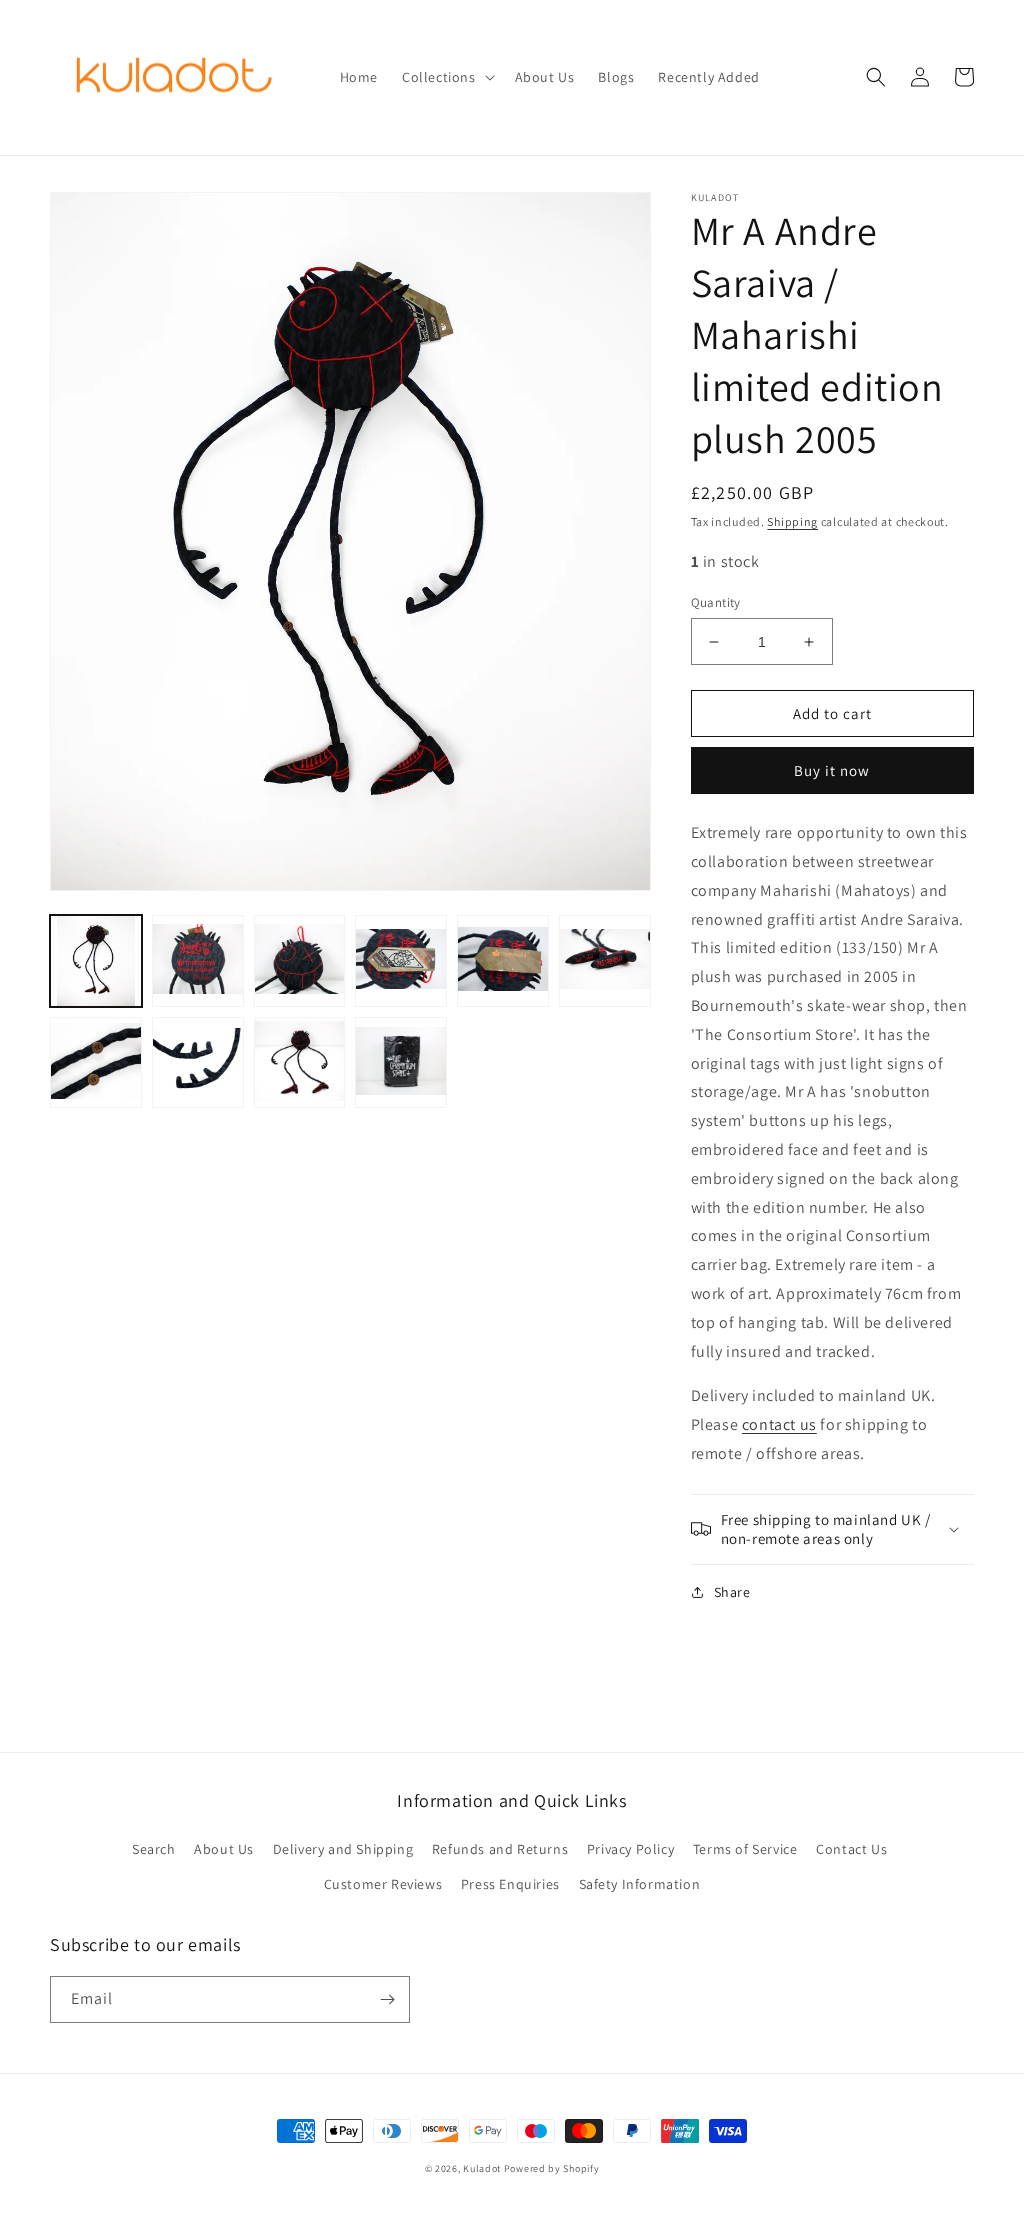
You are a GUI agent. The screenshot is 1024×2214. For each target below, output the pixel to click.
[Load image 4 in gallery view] (401, 961)
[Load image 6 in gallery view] (605, 961)
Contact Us (851, 1849)
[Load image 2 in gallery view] (198, 961)
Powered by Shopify (552, 2168)
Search (154, 1849)
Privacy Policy (630, 1849)
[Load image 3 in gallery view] (300, 961)
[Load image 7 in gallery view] (96, 1063)
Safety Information (640, 1884)
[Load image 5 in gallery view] (503, 961)
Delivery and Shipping (343, 1849)
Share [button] (732, 1592)
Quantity (716, 602)
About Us (224, 1849)
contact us (779, 1424)
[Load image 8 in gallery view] (198, 1063)
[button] (446, 77)
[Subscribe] (387, 1999)
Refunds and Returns (500, 1849)
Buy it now (832, 770)
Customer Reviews (383, 1884)
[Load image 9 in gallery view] (300, 1063)
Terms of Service (745, 1849)
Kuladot (482, 2168)
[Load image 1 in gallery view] (96, 961)
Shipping (792, 521)
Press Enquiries (510, 1884)
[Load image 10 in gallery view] (401, 1063)
